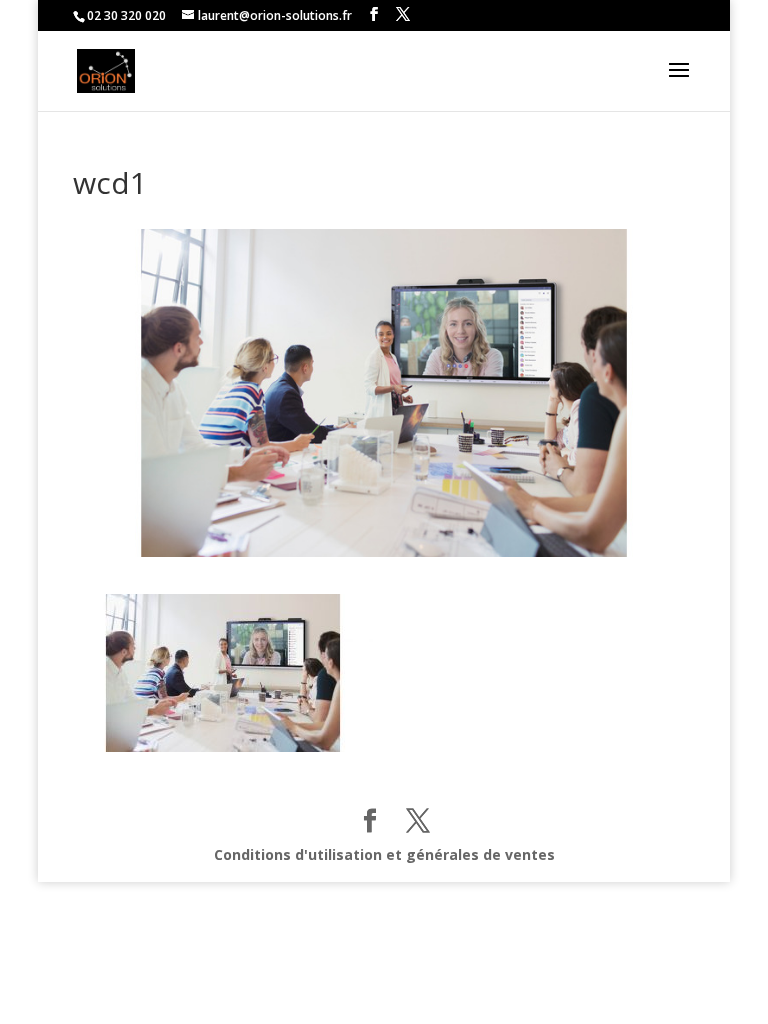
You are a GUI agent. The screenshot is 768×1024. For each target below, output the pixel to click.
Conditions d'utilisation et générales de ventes (384, 854)
